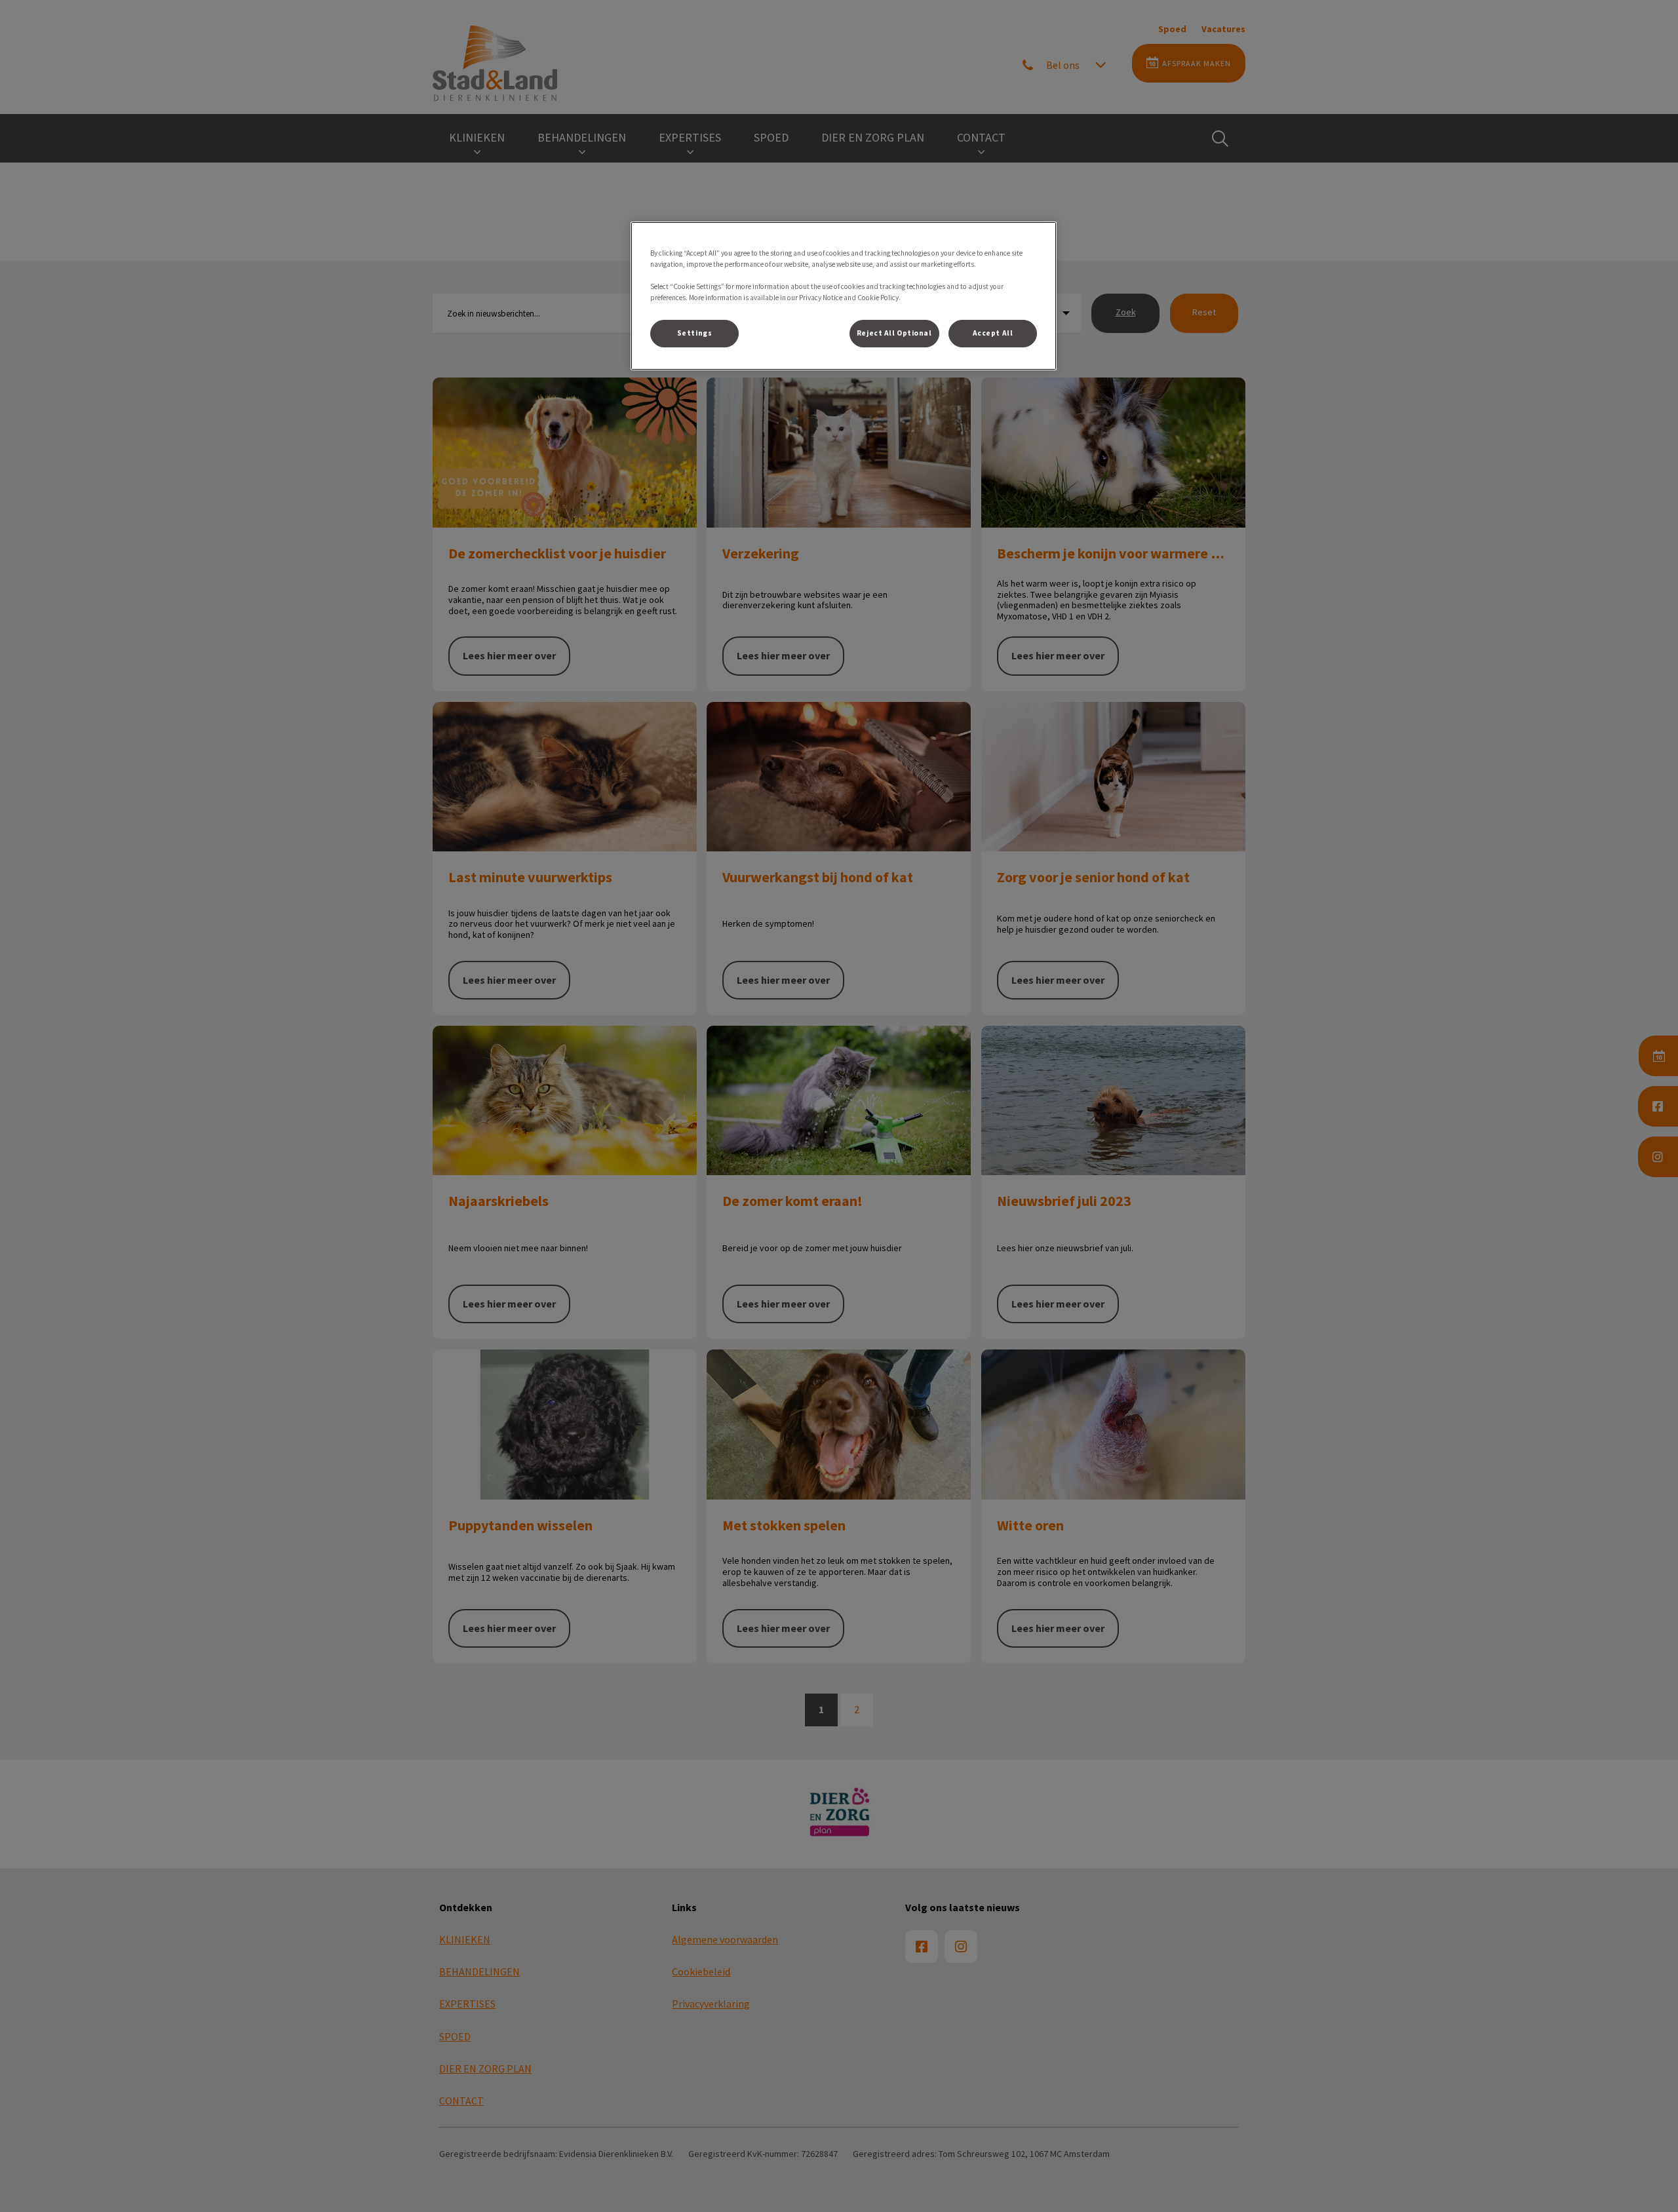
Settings (695, 333)
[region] (844, 296)
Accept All (993, 333)
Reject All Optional (894, 333)
